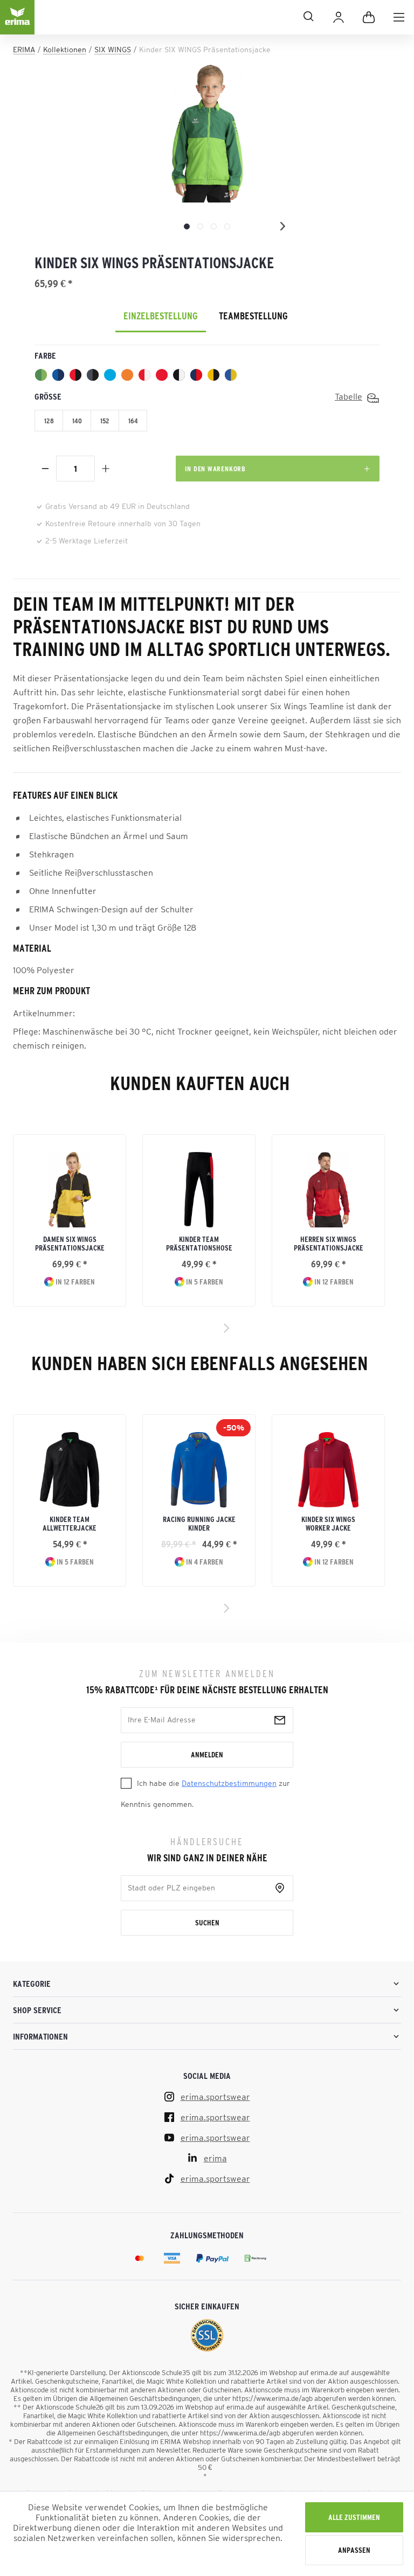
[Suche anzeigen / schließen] (179, 16)
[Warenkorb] (369, 17)
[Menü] (399, 17)
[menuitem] (399, 17)
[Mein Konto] (339, 17)
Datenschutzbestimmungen (229, 1783)
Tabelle (349, 396)
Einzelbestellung (161, 316)
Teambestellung (253, 316)
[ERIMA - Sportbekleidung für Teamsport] (17, 26)
